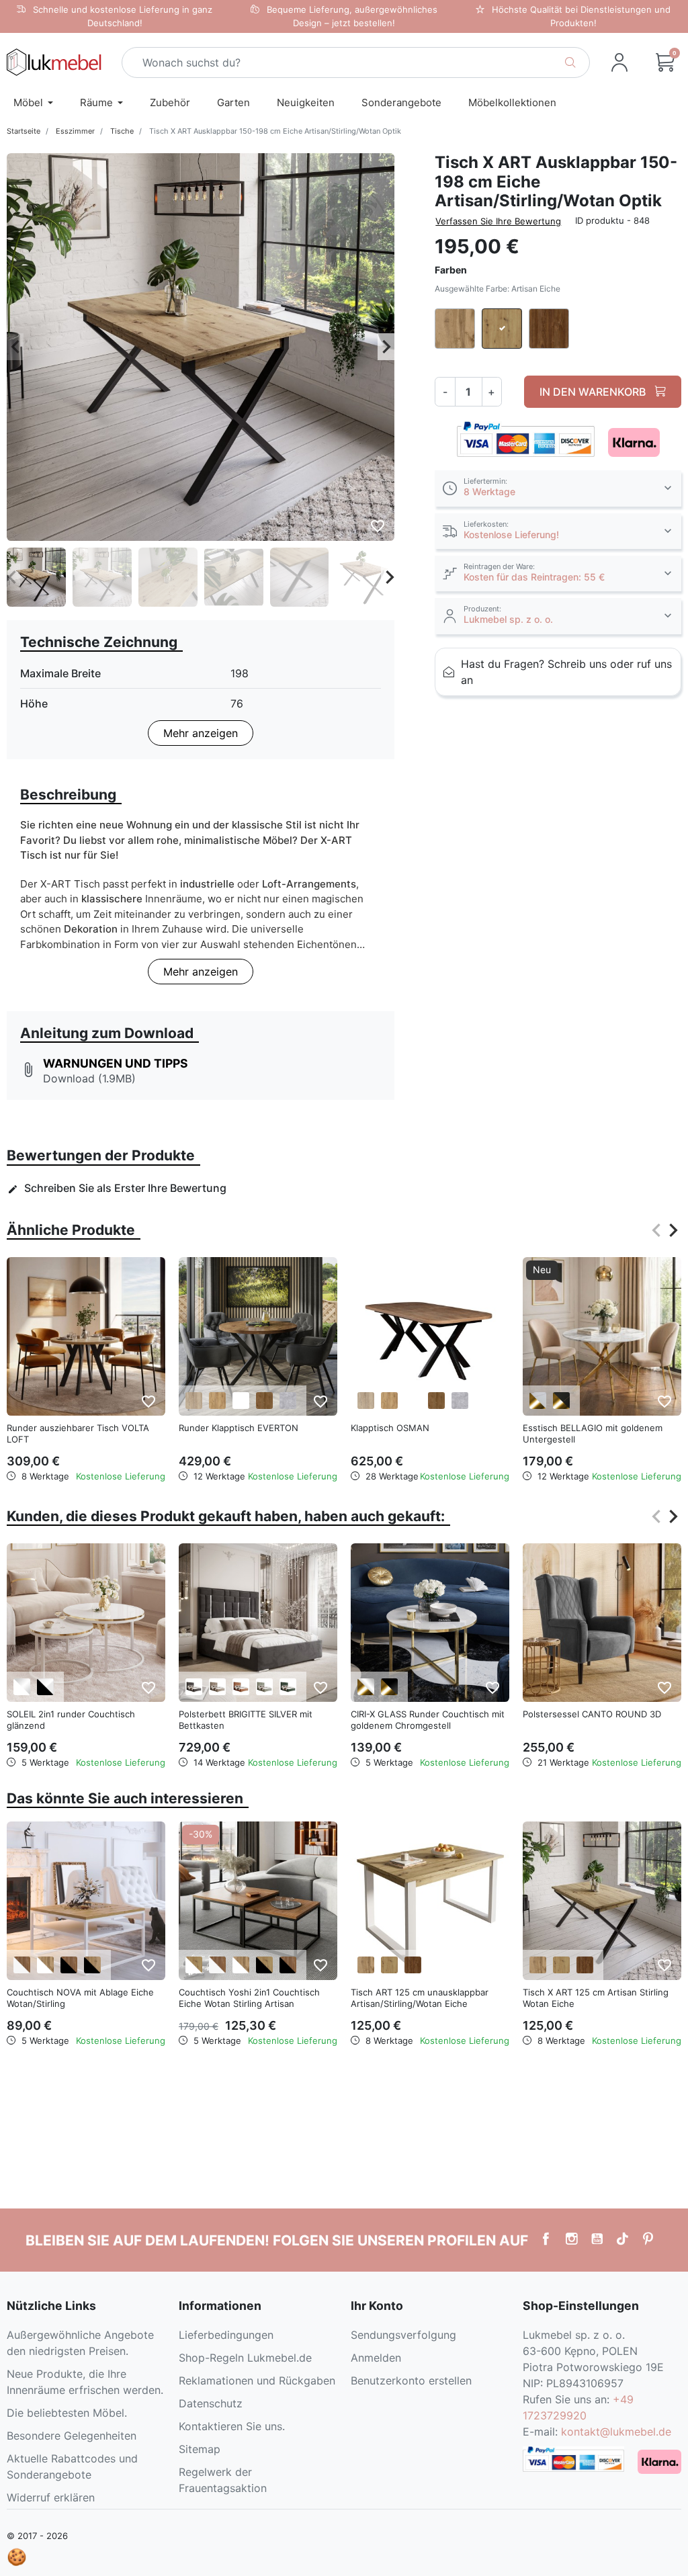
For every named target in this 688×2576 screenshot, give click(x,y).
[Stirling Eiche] (413, 1965)
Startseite (24, 131)
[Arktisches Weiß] (241, 1401)
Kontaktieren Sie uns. (232, 2426)
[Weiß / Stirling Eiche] (22, 1965)
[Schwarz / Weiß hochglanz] (45, 1687)
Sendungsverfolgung (403, 2335)
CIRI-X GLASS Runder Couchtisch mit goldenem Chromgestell (428, 1720)
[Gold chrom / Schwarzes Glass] (389, 1687)
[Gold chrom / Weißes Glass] (366, 1687)
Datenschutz (211, 2403)
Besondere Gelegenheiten (72, 2436)
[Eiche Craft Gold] (217, 1401)
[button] (665, 62)
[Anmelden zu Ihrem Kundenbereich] (619, 62)
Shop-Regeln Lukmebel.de (245, 2358)
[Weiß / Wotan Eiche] (45, 1965)
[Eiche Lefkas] (264, 1401)
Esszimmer (75, 131)
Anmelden (376, 2358)
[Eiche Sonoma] (194, 1401)
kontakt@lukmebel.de (616, 2432)
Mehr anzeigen (201, 733)
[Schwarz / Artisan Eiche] (264, 1965)
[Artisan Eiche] (389, 1965)
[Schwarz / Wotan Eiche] (92, 1965)
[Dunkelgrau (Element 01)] (194, 1687)
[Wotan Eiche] (366, 1965)
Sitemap (200, 2449)
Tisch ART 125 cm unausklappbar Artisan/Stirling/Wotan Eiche (420, 1998)
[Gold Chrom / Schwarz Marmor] (561, 1401)
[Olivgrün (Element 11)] (264, 1687)
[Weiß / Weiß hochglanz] (22, 1687)
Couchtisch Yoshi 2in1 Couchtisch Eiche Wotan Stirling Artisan (249, 1998)
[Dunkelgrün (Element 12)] (288, 1687)
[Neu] (602, 1336)
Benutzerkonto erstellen (411, 2380)
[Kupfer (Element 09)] (241, 1687)
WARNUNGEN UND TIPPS (116, 1063)
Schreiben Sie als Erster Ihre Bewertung (117, 1188)
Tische (122, 131)
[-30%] (258, 1899)
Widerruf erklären (51, 2497)
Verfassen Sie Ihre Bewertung (498, 221)
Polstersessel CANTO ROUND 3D (592, 1714)
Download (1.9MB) (89, 1078)
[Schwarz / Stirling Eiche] (69, 1965)
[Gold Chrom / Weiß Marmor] (538, 1401)
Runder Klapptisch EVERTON (239, 1428)
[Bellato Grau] (288, 1401)
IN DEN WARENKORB (594, 392)
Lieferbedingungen (226, 2335)
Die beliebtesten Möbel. (67, 2413)
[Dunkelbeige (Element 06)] (217, 1687)
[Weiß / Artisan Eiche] (194, 1965)
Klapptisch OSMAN (390, 1428)
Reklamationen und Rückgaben (257, 2380)
